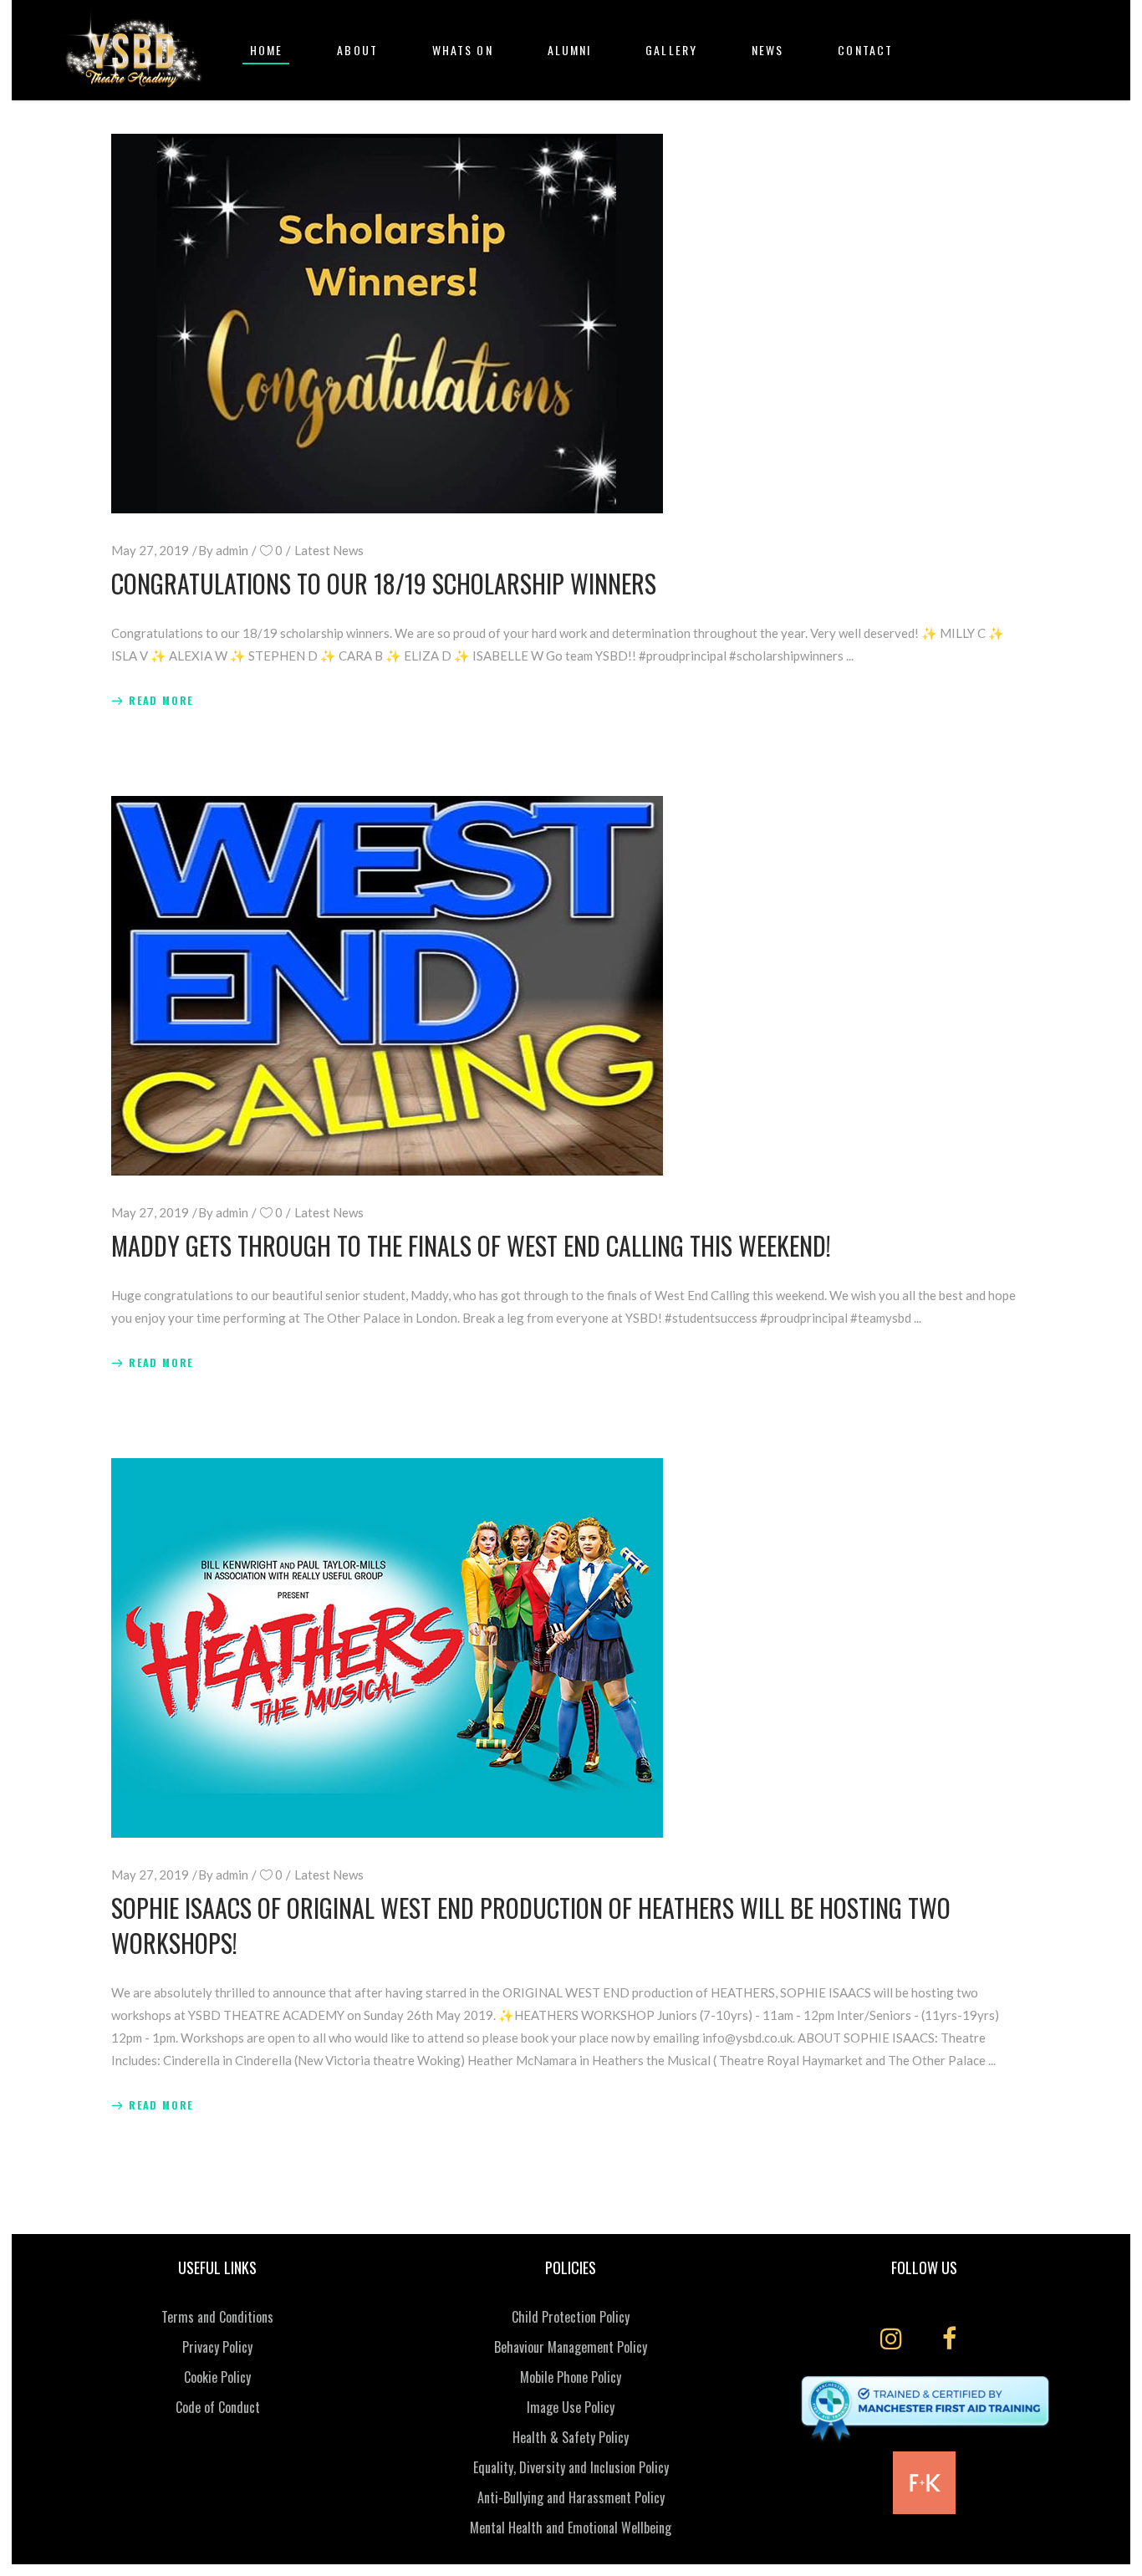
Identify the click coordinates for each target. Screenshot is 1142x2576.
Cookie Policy (217, 2377)
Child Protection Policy (571, 2317)
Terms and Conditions (217, 2317)
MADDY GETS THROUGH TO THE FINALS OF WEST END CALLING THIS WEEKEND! (471, 1245)
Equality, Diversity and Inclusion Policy (571, 2467)
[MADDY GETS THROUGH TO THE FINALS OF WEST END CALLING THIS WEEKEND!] (387, 986)
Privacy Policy (217, 2347)
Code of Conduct (218, 2407)
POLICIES (571, 2267)
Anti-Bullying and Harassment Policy (571, 2497)
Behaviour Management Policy (571, 2347)
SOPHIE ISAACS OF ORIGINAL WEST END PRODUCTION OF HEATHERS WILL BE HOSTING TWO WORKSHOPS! (531, 1925)
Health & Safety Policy (571, 2437)
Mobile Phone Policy (571, 2377)
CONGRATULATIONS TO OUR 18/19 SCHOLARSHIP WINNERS (384, 583)
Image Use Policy (571, 2407)
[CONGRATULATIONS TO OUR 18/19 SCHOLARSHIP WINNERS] (387, 324)
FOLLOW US (924, 2267)
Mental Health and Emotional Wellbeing (571, 2528)
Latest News (329, 550)
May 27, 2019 (150, 550)
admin (232, 550)
